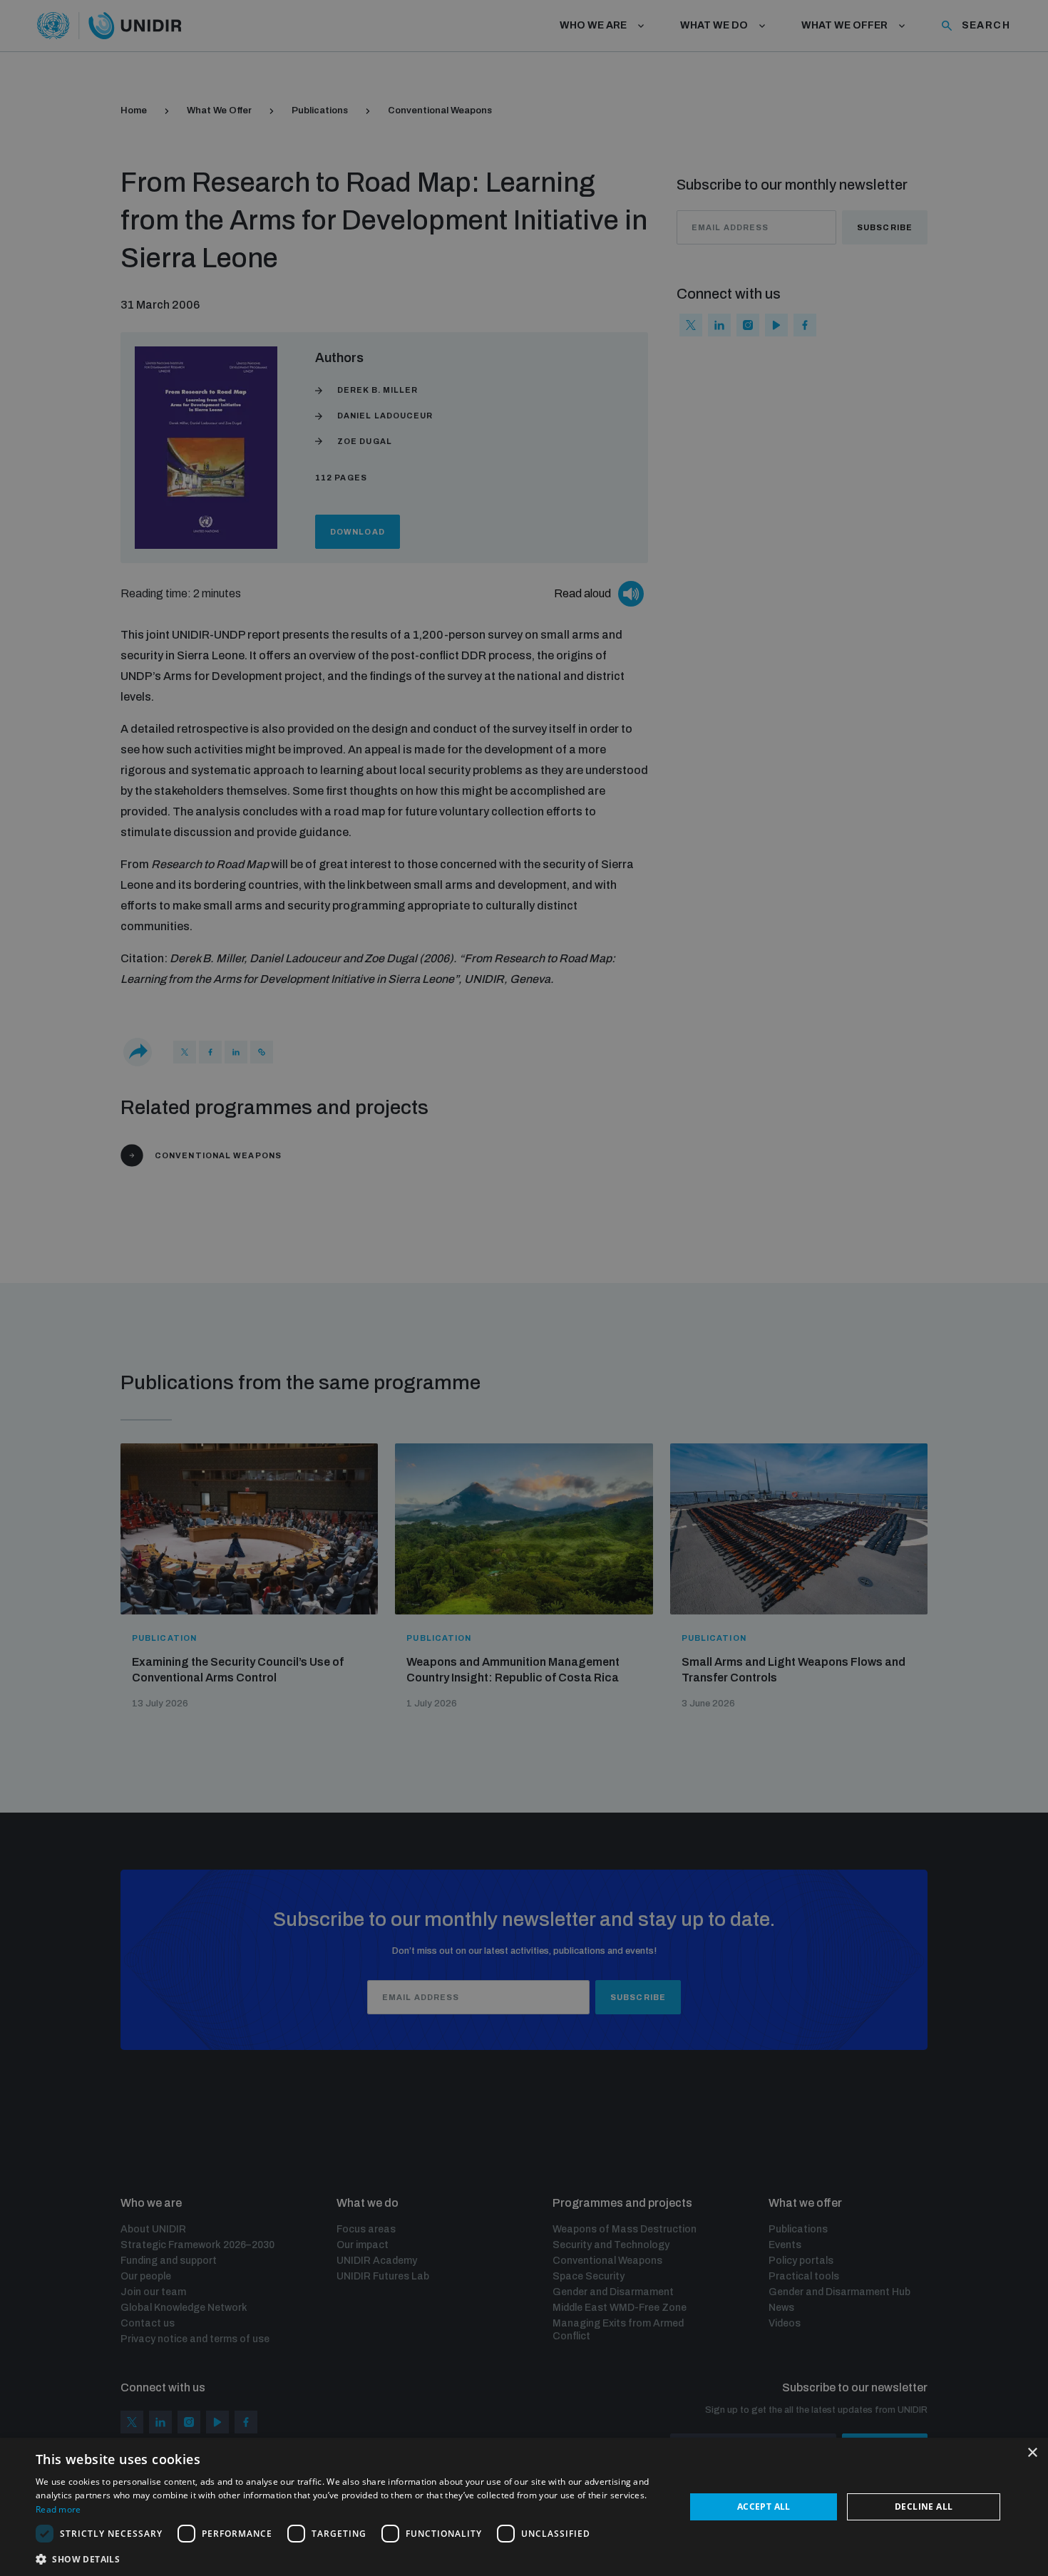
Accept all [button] (764, 2507)
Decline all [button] (924, 2507)
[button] (351, 2558)
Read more (58, 2509)
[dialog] (524, 2507)
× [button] (1032, 2453)
